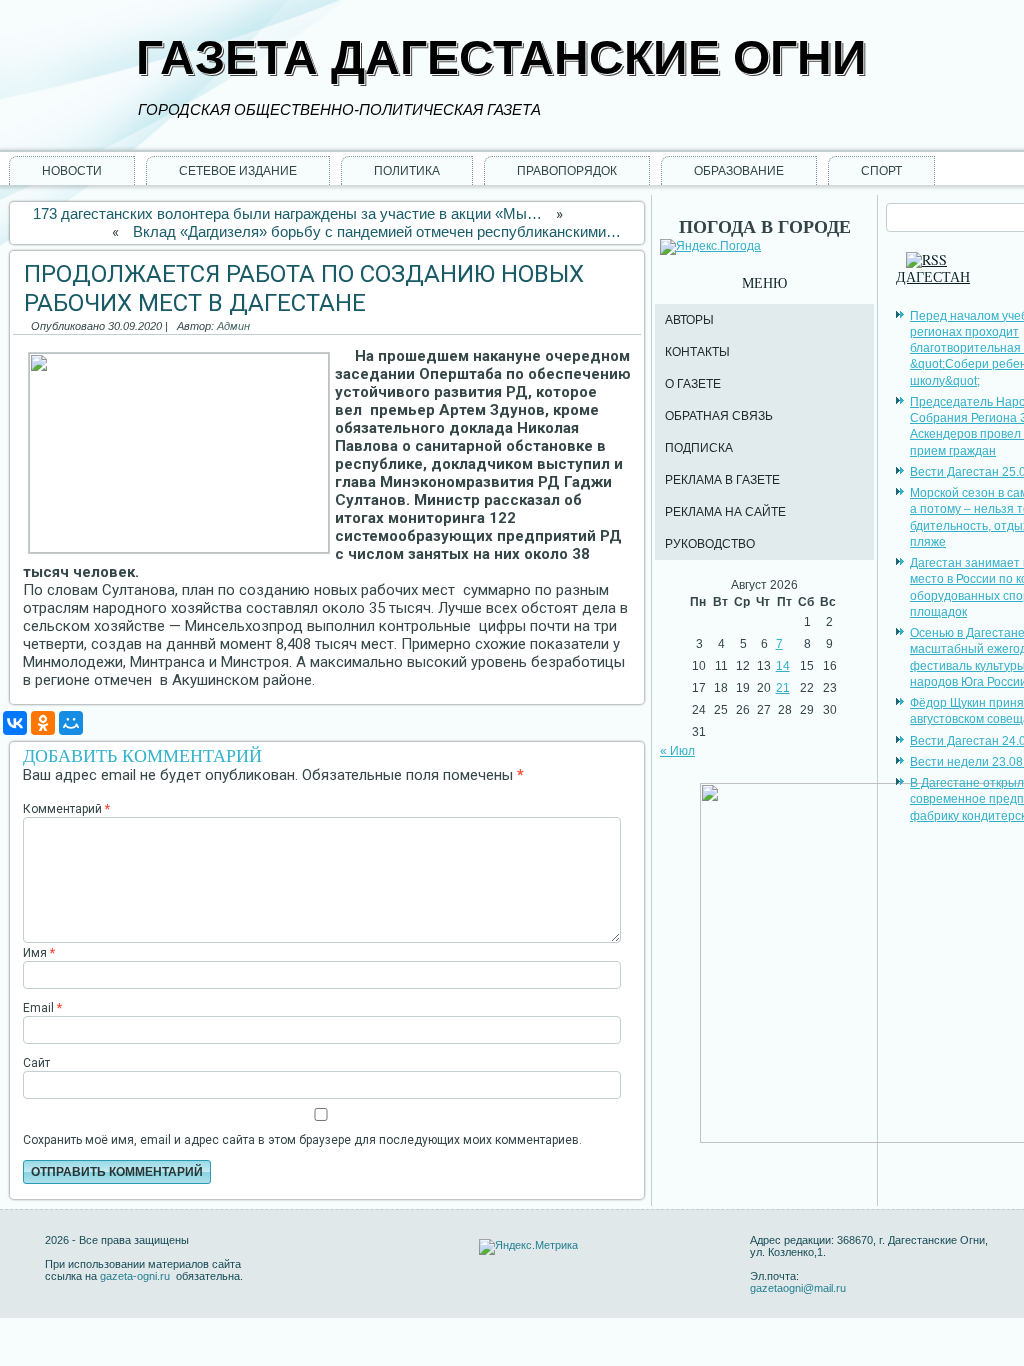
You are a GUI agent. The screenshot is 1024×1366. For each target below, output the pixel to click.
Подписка (699, 448)
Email (42, 1008)
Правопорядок (567, 171)
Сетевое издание (238, 171)
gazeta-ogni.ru (136, 1276)
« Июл (677, 751)
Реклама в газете (722, 480)
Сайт (36, 1063)
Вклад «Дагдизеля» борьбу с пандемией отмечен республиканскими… (377, 231)
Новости (72, 171)
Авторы (689, 320)
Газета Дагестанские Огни (501, 57)
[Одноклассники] (43, 723)
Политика (407, 171)
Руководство (710, 544)
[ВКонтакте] (15, 723)
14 (783, 666)
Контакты (697, 352)
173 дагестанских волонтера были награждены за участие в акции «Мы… (287, 213)
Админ (233, 326)
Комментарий (66, 809)
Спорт (881, 171)
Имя (39, 953)
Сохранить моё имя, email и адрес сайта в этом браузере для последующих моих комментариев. (302, 1140)
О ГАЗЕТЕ (693, 384)
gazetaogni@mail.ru (798, 1288)
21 (783, 688)
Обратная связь (719, 416)
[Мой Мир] (71, 723)
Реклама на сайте (725, 512)
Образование (739, 171)
